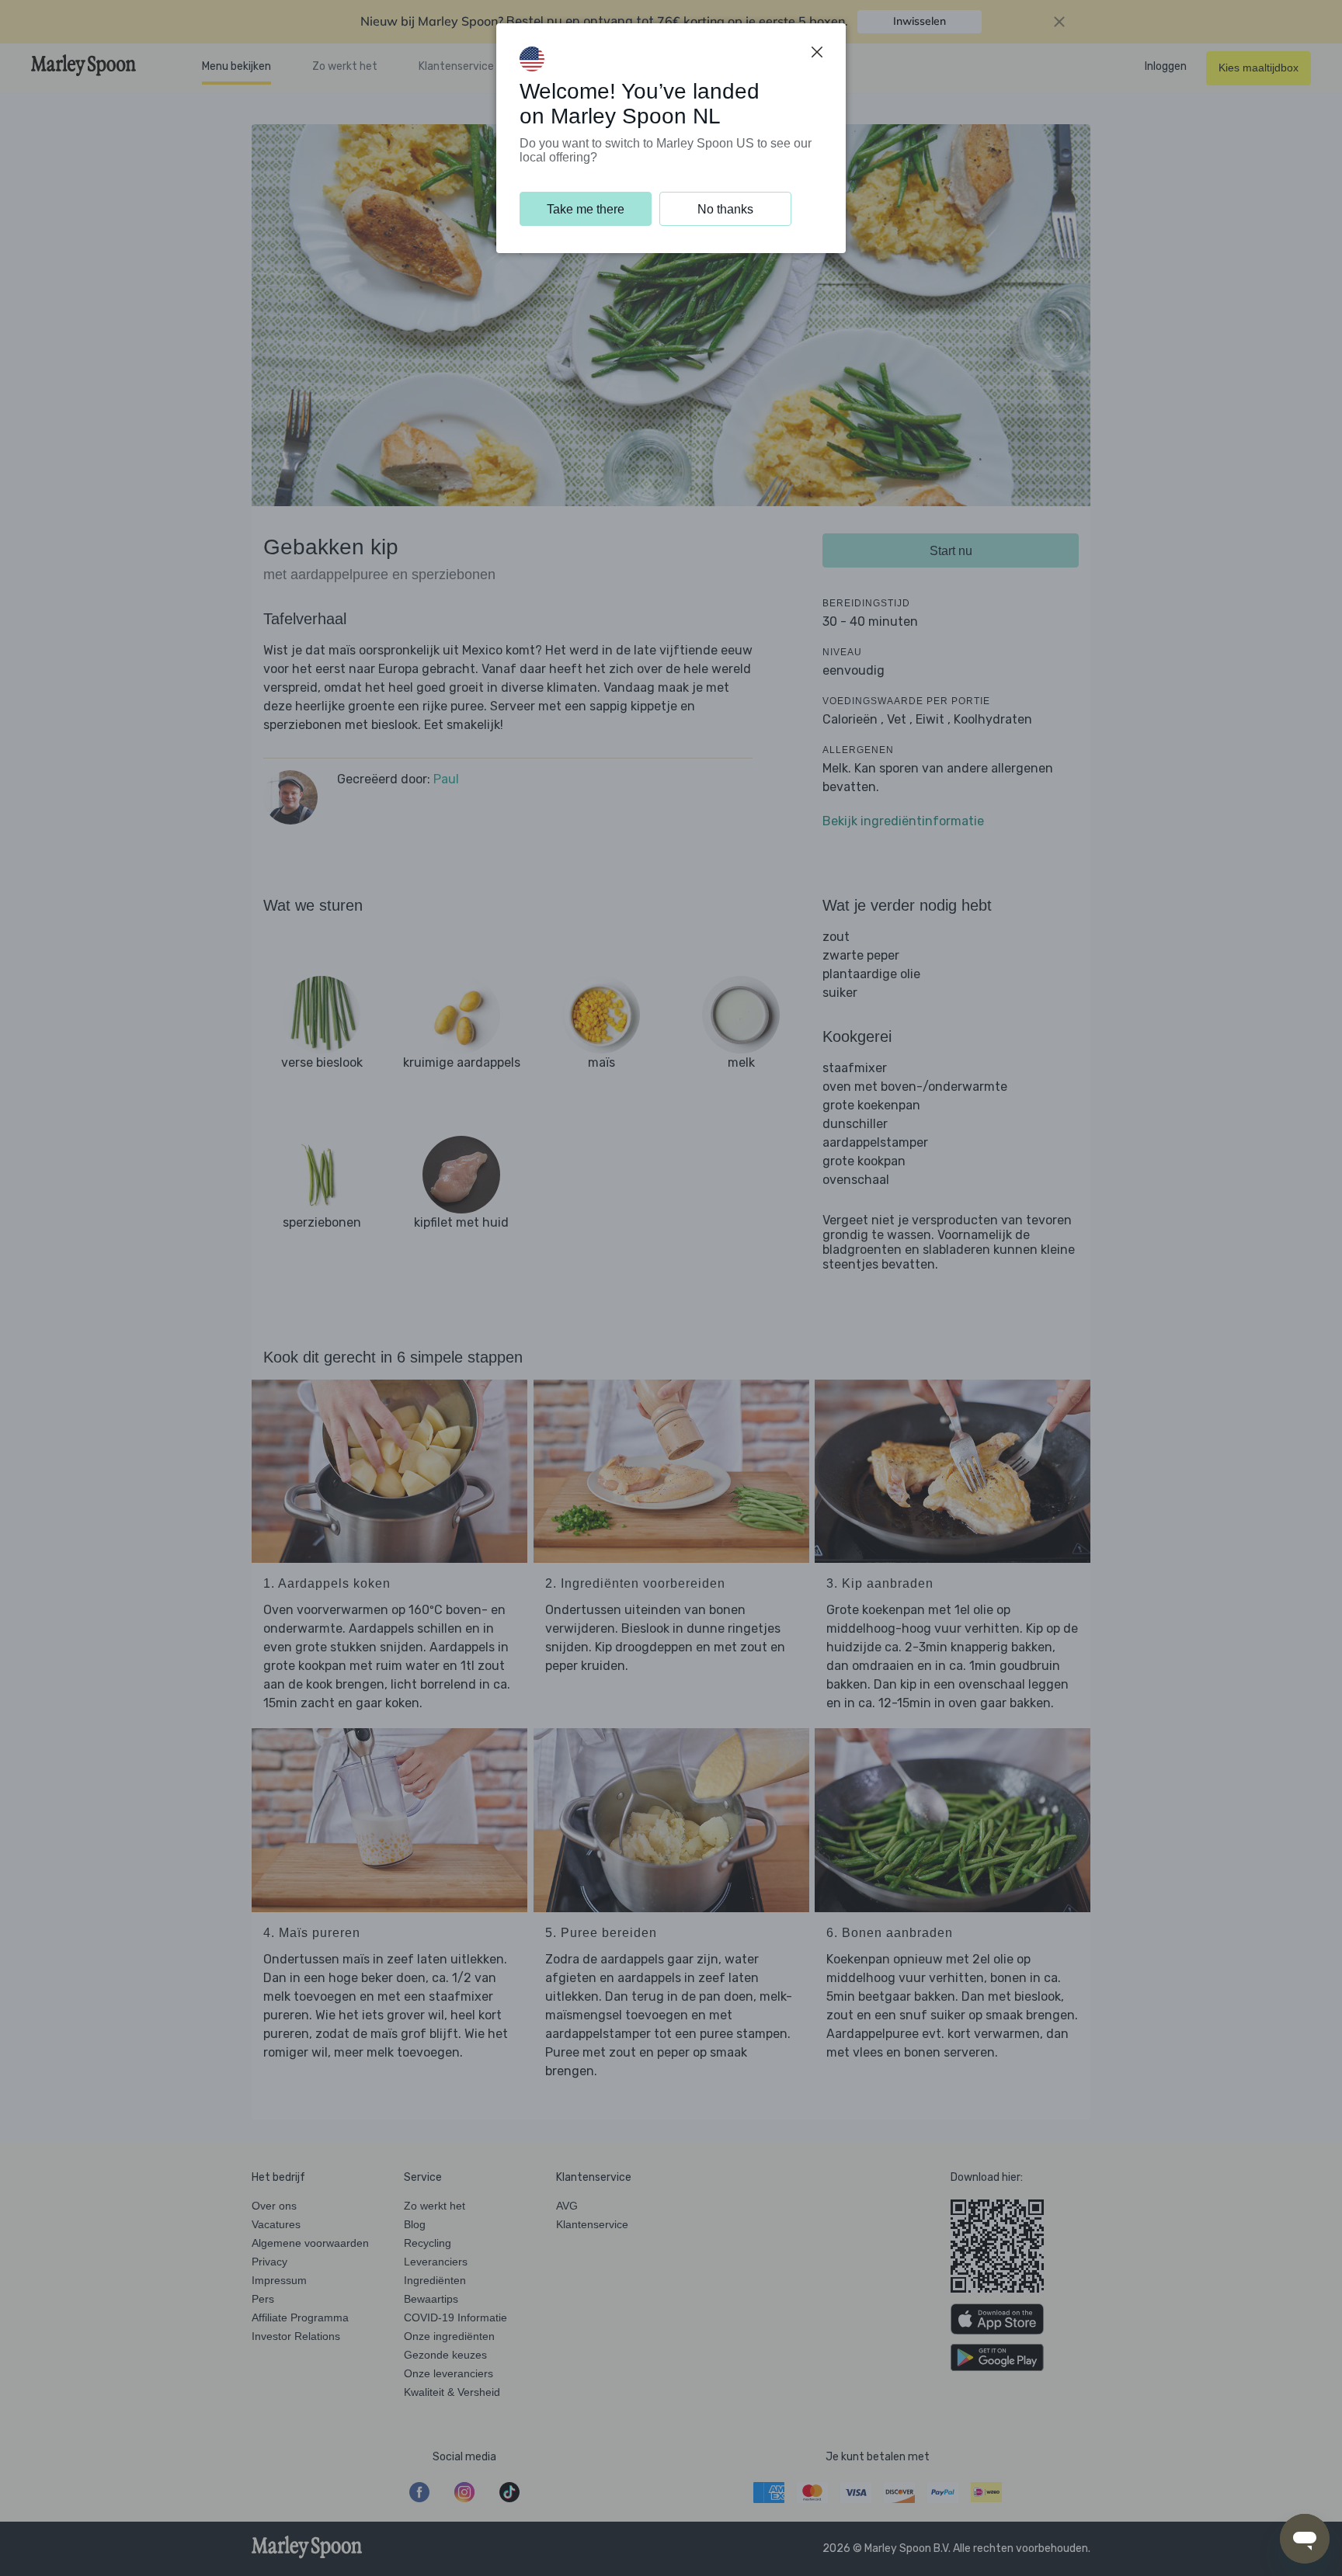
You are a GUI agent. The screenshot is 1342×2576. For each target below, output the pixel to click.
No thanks (725, 209)
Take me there (586, 209)
